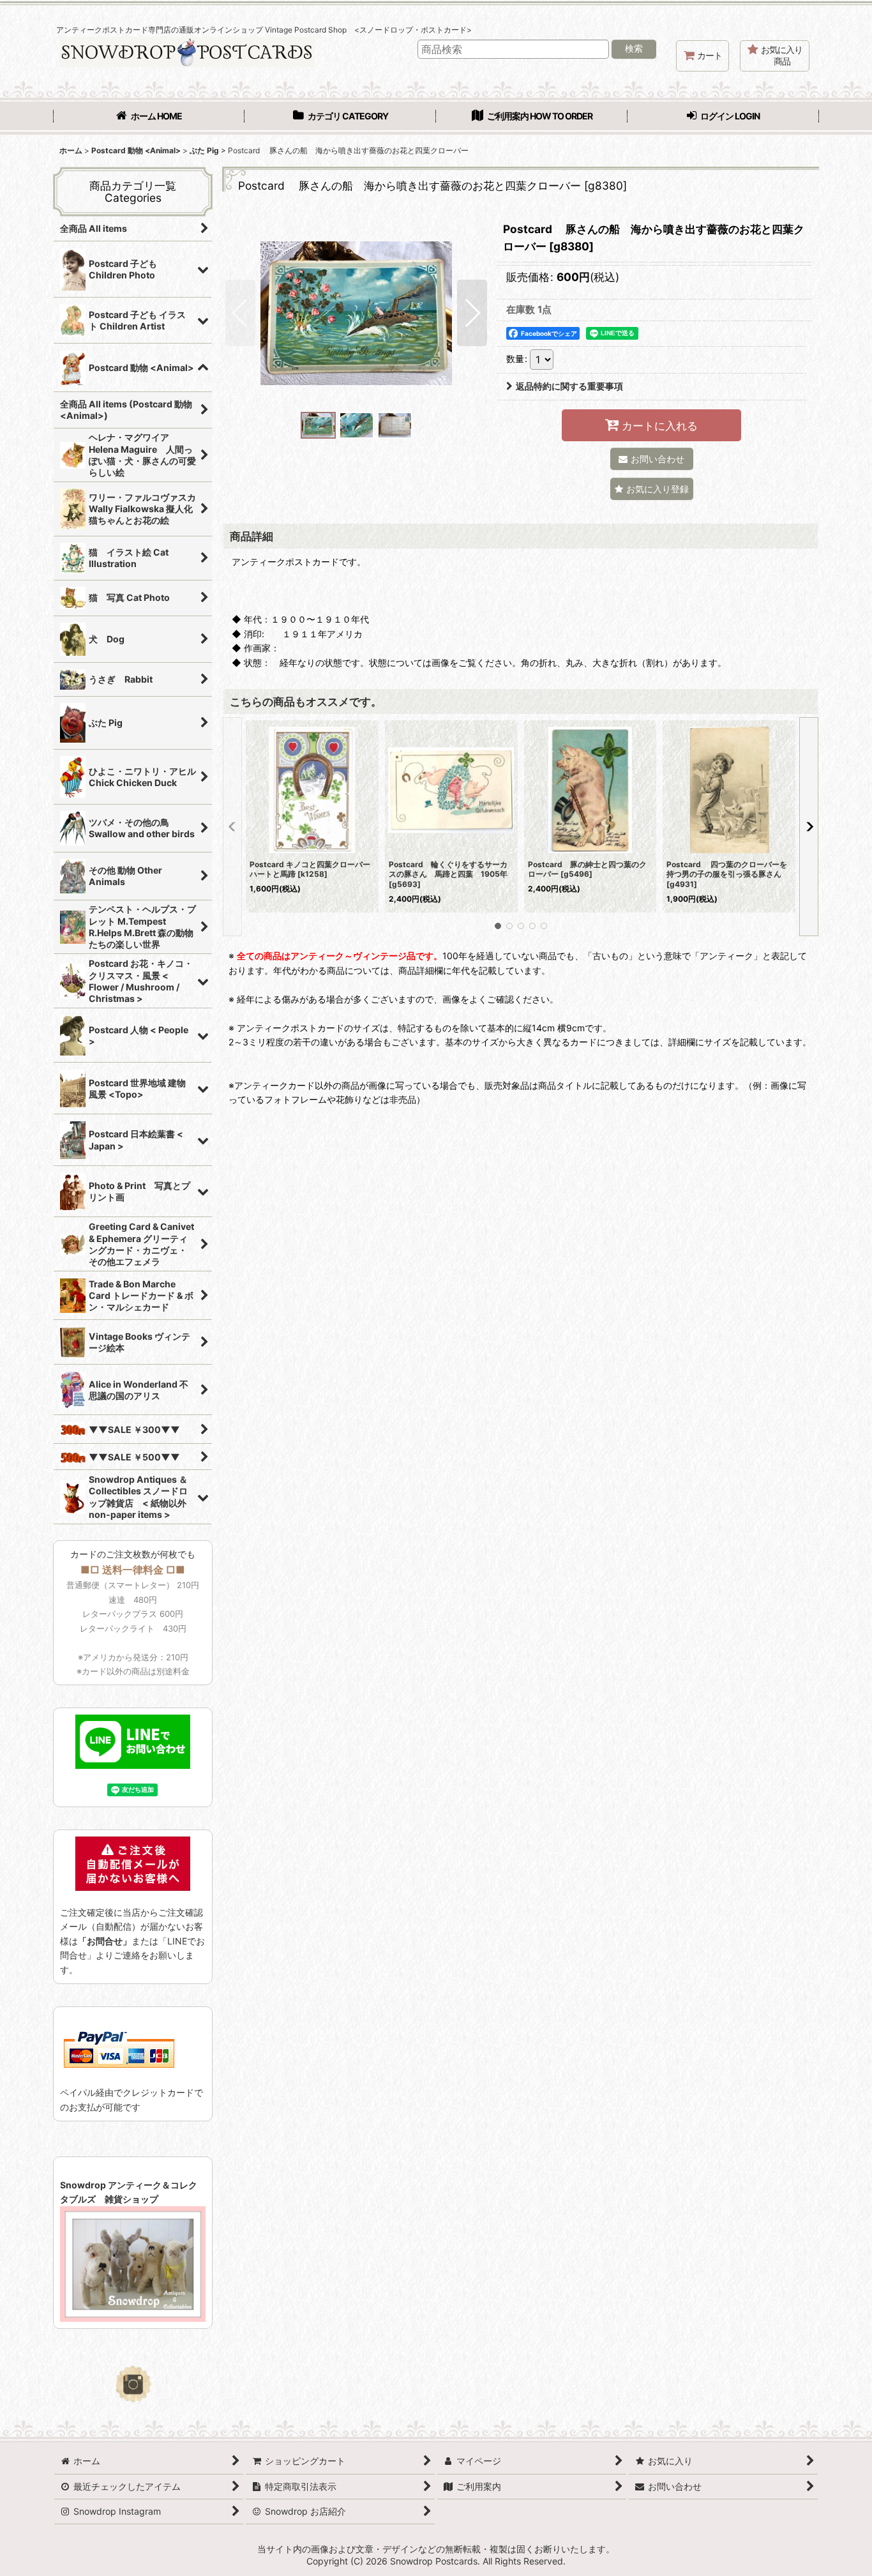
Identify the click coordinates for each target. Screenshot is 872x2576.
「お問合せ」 (105, 1941)
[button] (240, 313)
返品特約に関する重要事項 (569, 386)
